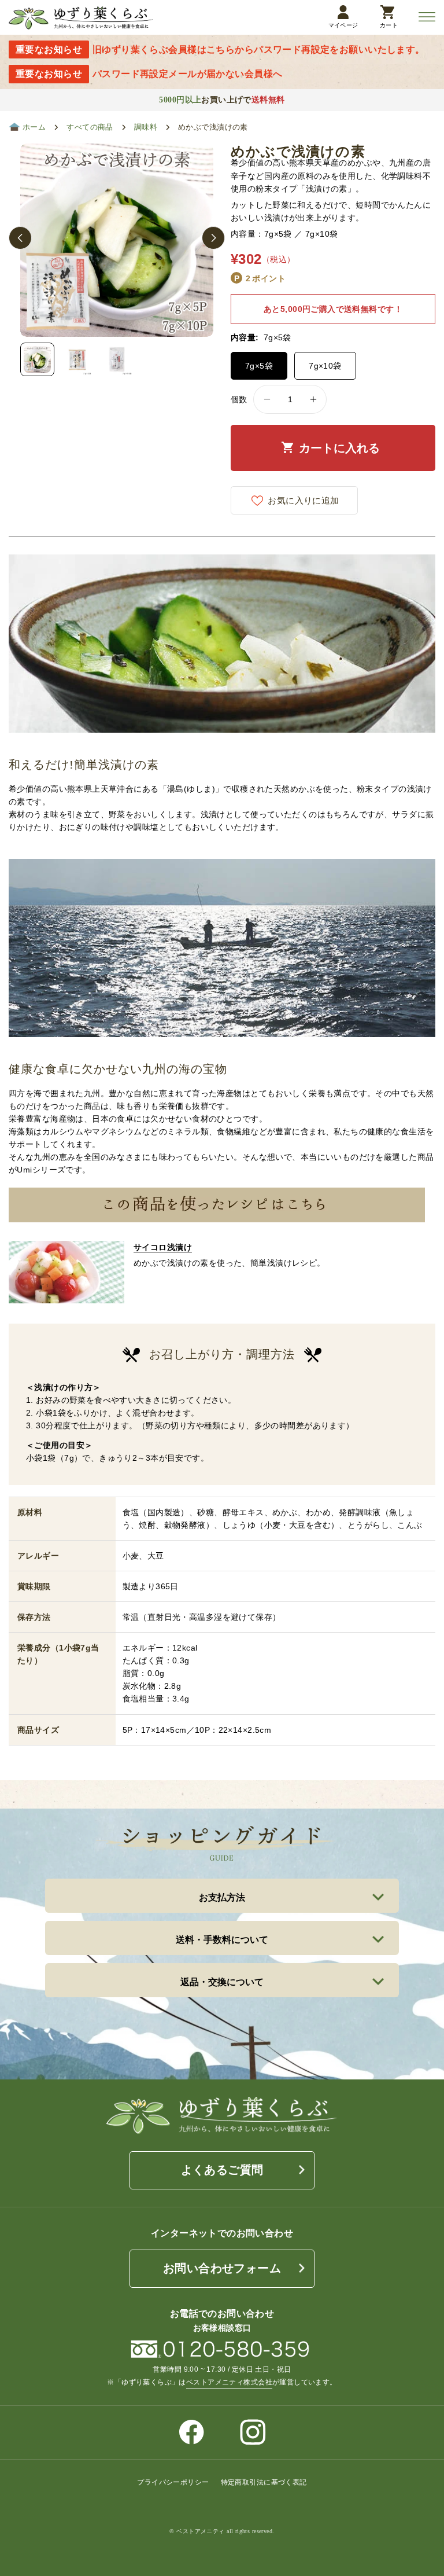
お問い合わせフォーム (222, 2268)
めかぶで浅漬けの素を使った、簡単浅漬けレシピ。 (230, 1255)
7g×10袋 (325, 366)
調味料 (146, 127)
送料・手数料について (222, 1940)
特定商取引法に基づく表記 (264, 2482)
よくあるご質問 (222, 2170)
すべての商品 (90, 127)
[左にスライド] (20, 238)
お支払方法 (222, 1897)
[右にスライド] (213, 238)
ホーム (34, 127)
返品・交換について (222, 1982)
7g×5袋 (259, 366)
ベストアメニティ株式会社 (229, 2382)
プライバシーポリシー (173, 2482)
